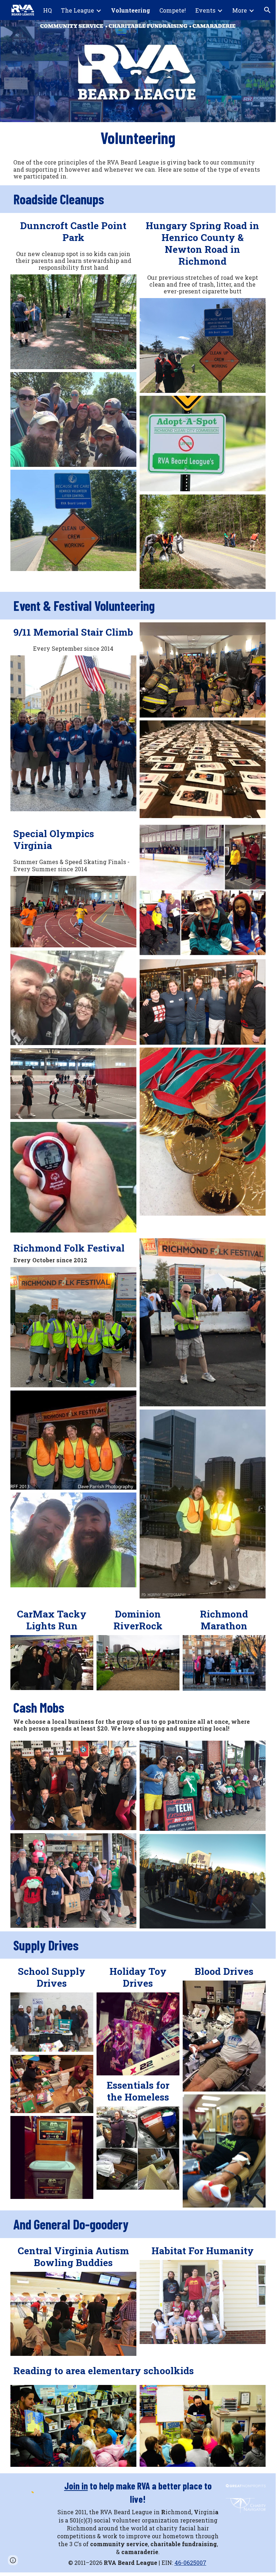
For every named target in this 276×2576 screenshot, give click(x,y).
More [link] (240, 10)
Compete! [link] (173, 10)
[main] (138, 138)
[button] (267, 10)
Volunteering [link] (130, 10)
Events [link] (205, 10)
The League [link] (78, 10)
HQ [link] (47, 10)
